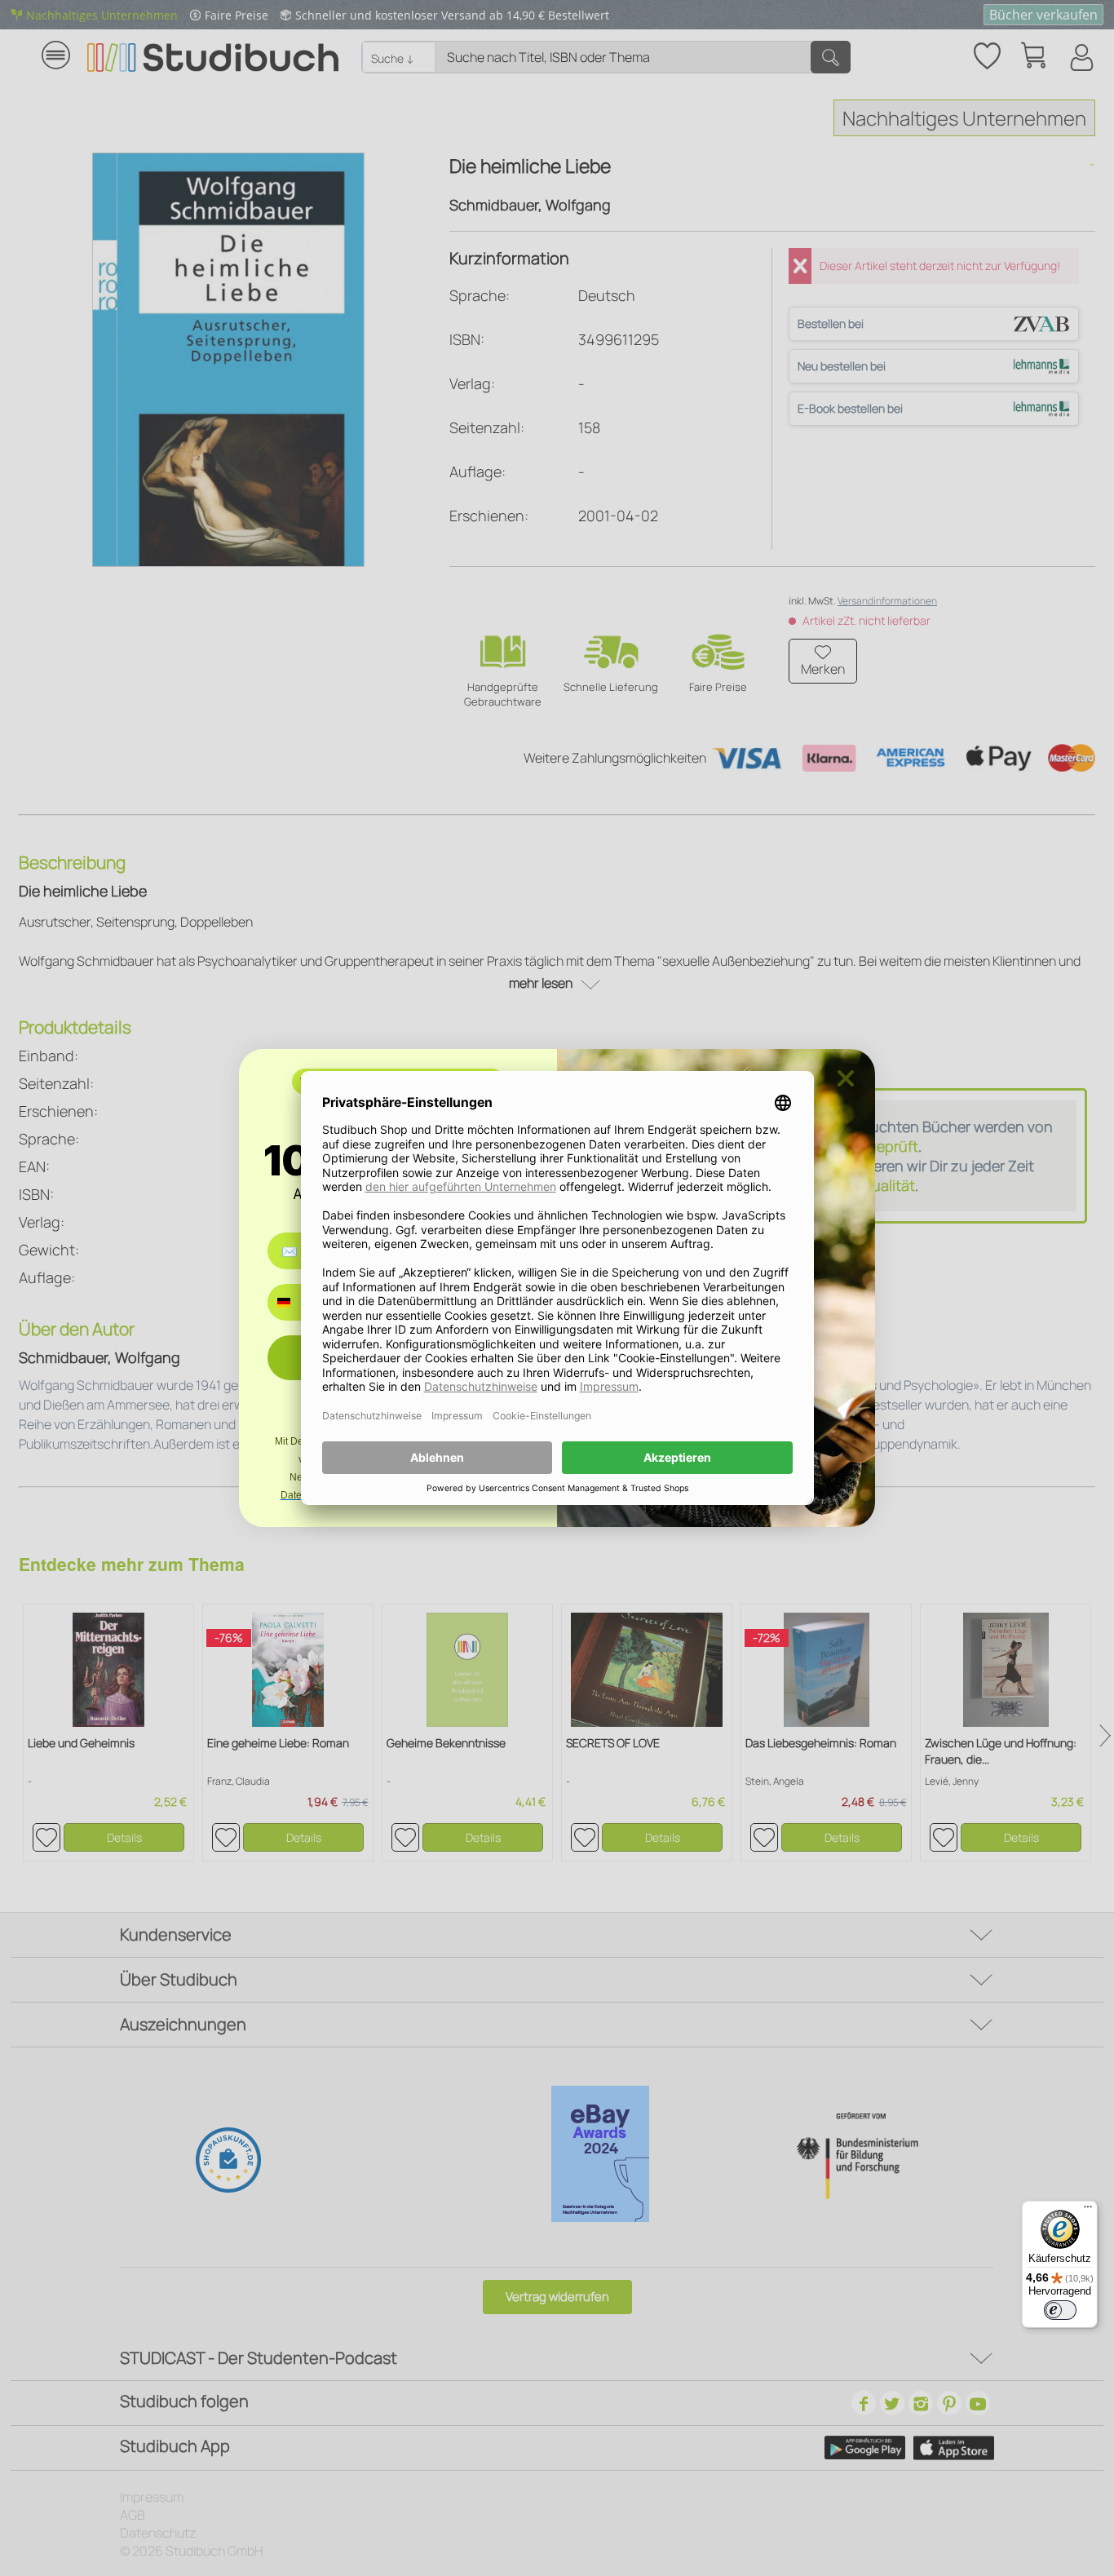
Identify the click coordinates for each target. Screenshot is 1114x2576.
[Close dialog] (846, 1078)
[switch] (1060, 2310)
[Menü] (1088, 2211)
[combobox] (296, 1302)
